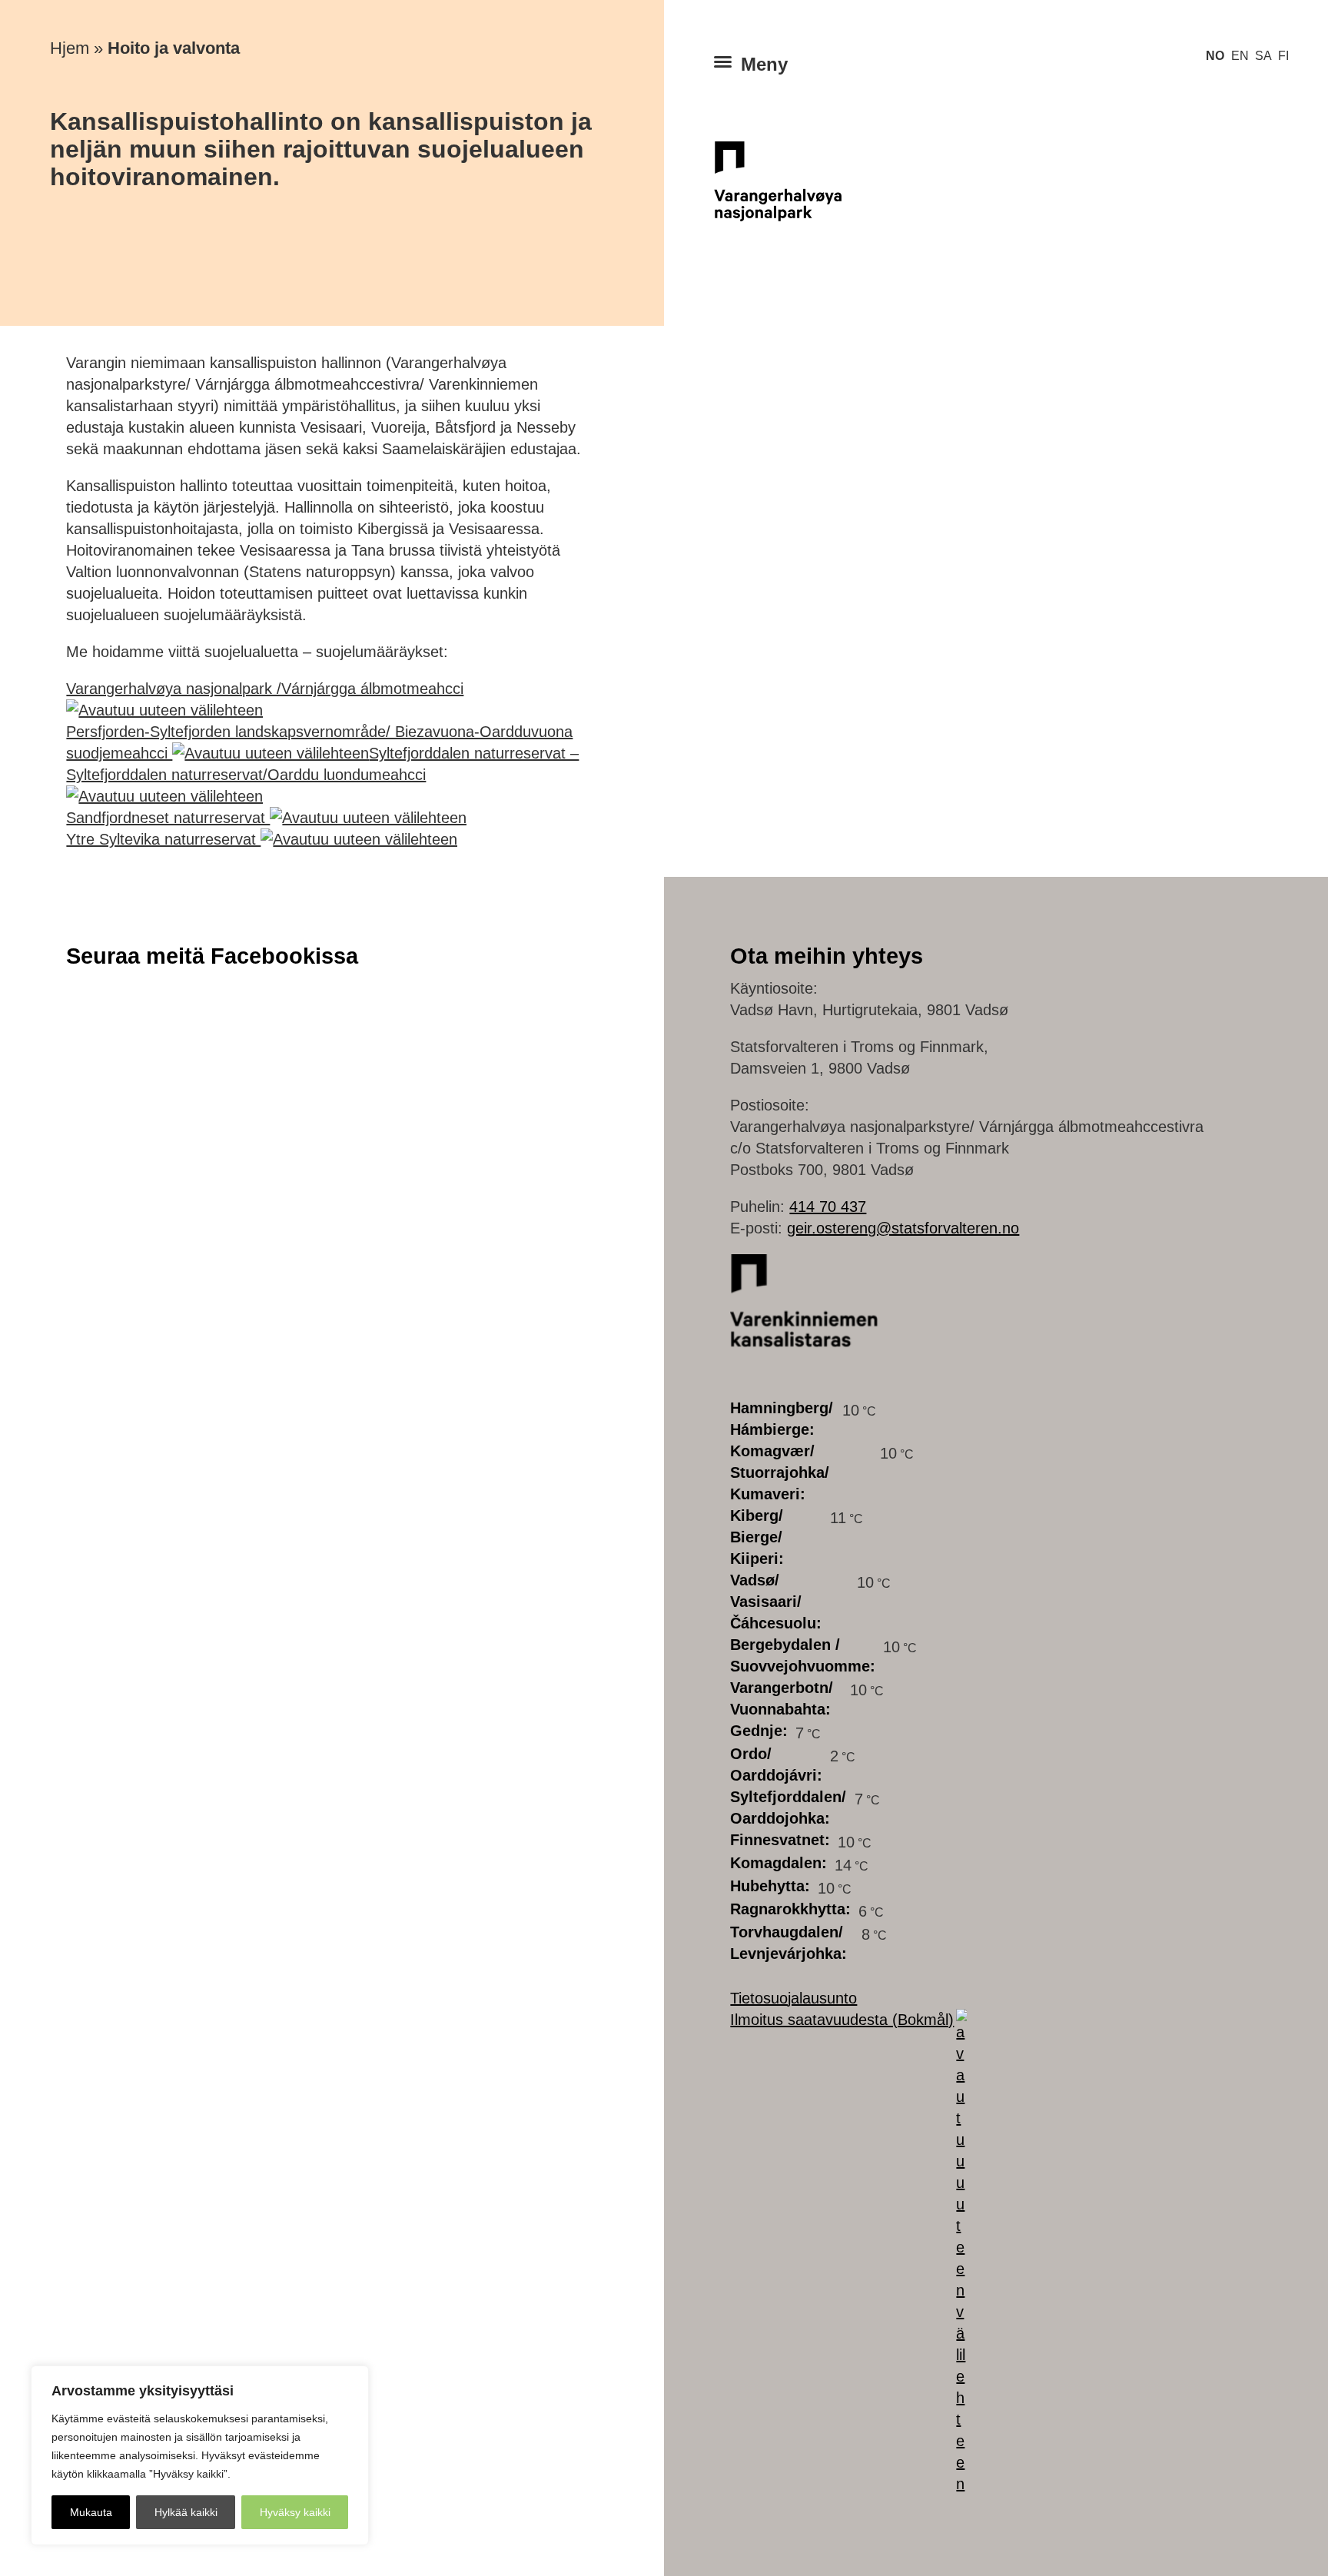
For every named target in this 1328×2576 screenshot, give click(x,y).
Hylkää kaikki (186, 2512)
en (1240, 55)
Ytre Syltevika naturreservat (163, 839)
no (1215, 55)
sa (1263, 55)
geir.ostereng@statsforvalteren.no (903, 1228)
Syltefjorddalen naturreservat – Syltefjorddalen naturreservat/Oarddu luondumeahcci (322, 764)
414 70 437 (828, 1207)
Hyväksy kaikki (295, 2512)
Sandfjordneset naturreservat (168, 818)
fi (1283, 55)
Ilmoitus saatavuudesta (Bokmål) (842, 2020)
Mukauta (91, 2512)
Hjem (70, 48)
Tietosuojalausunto (793, 1998)
